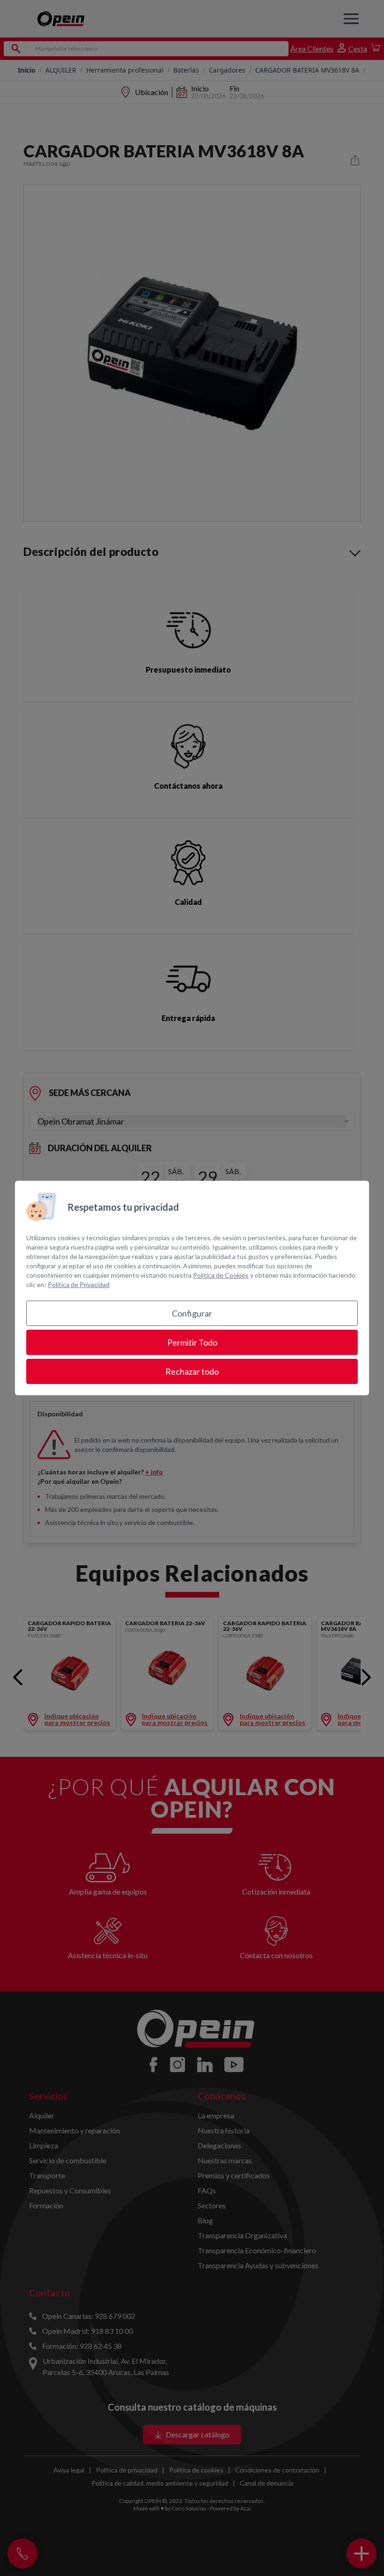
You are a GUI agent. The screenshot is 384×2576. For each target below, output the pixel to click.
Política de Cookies (221, 1275)
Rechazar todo (192, 1371)
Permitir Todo (192, 1342)
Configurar (192, 1313)
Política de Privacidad (79, 1284)
